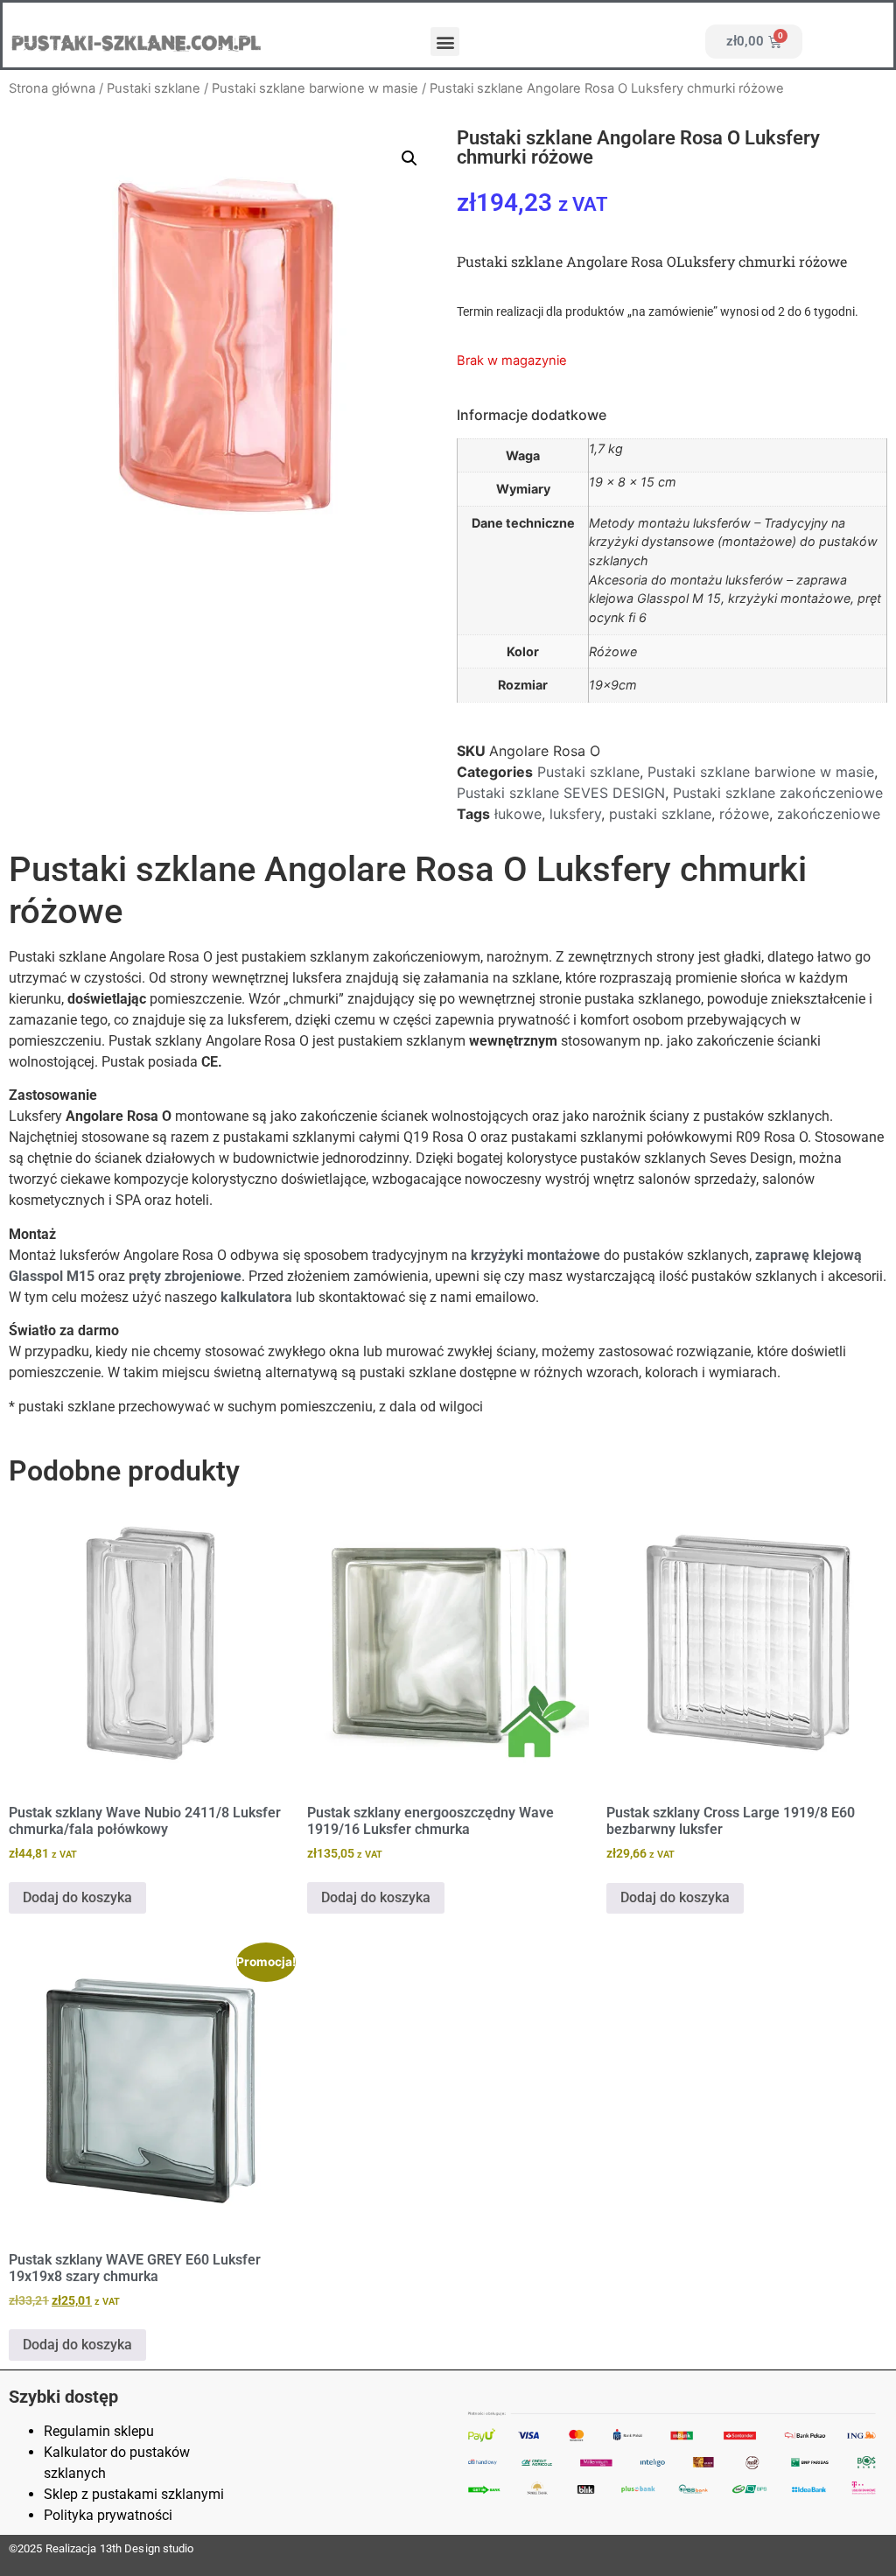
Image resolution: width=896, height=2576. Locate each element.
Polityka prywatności (108, 2515)
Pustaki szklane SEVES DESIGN (561, 793)
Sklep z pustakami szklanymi (134, 2494)
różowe (744, 814)
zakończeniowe (829, 814)
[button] (445, 42)
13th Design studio (147, 2548)
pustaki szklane (660, 814)
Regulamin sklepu (99, 2431)
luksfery (575, 814)
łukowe (518, 814)
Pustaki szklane (154, 88)
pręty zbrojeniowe (185, 1276)
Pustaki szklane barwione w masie (315, 88)
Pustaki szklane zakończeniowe (778, 793)
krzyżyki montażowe (535, 1255)
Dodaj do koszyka (77, 1897)
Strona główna (52, 88)
